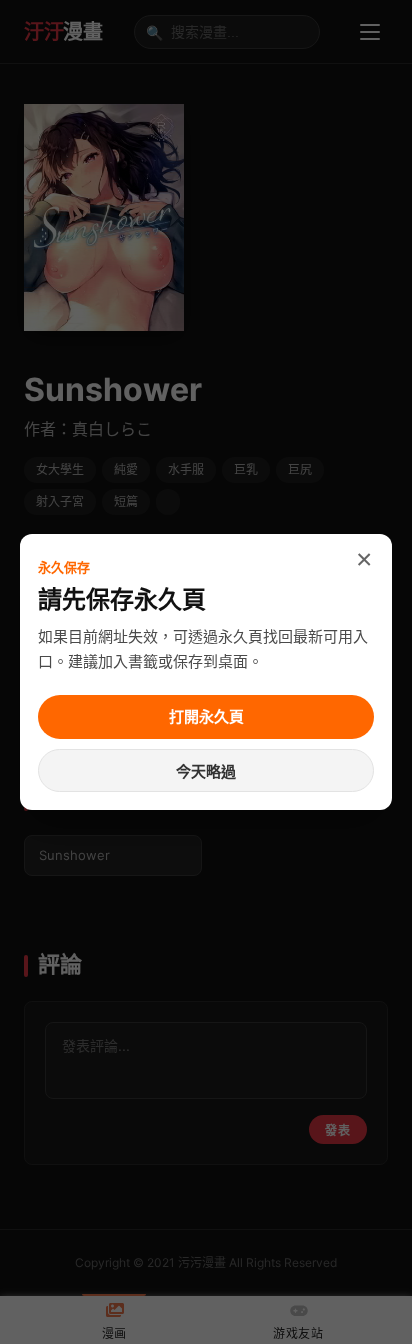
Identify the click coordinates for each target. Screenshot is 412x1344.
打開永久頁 (206, 716)
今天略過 (206, 771)
